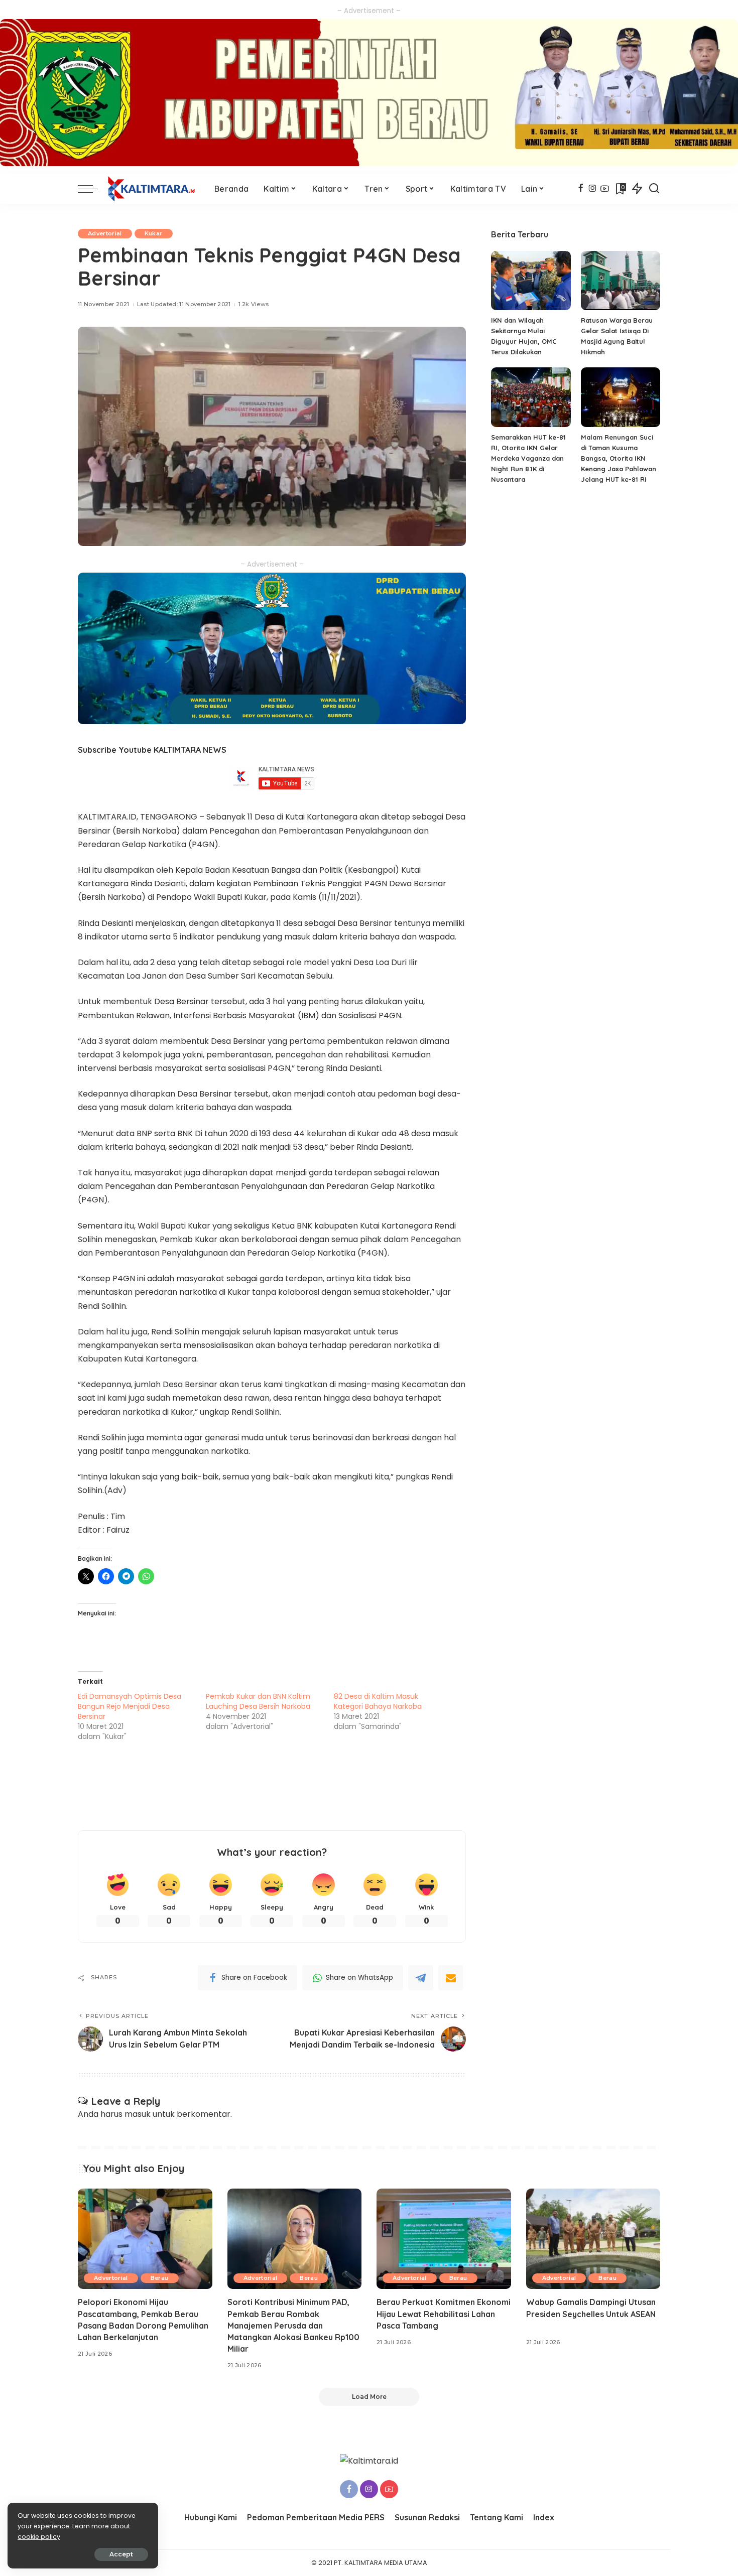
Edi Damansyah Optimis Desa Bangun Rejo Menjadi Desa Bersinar (130, 1706)
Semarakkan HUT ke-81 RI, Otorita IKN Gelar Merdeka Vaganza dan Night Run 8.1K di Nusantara (528, 458)
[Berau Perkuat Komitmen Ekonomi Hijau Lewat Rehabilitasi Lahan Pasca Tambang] (444, 2239)
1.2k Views (254, 304)
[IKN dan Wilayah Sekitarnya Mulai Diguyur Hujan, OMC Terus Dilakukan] (531, 281)
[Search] (654, 189)
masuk (138, 2114)
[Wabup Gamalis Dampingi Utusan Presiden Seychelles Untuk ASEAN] (593, 2239)
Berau (160, 2278)
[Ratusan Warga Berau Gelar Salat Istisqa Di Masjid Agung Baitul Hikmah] (621, 281)
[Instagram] (593, 189)
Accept (121, 2554)
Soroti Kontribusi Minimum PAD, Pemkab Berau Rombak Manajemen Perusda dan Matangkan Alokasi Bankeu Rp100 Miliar (293, 2325)
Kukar (154, 233)
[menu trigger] (93, 189)
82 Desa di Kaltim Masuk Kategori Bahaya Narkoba (378, 1701)
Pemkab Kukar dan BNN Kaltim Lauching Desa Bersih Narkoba (258, 1701)
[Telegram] (421, 1978)
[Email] (451, 1978)
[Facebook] (581, 189)
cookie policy (39, 2537)
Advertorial (105, 233)
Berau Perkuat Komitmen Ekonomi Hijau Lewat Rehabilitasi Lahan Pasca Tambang (444, 2314)
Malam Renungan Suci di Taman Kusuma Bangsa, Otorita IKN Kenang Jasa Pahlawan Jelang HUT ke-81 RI (619, 458)
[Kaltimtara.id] (154, 189)
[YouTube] (605, 189)
